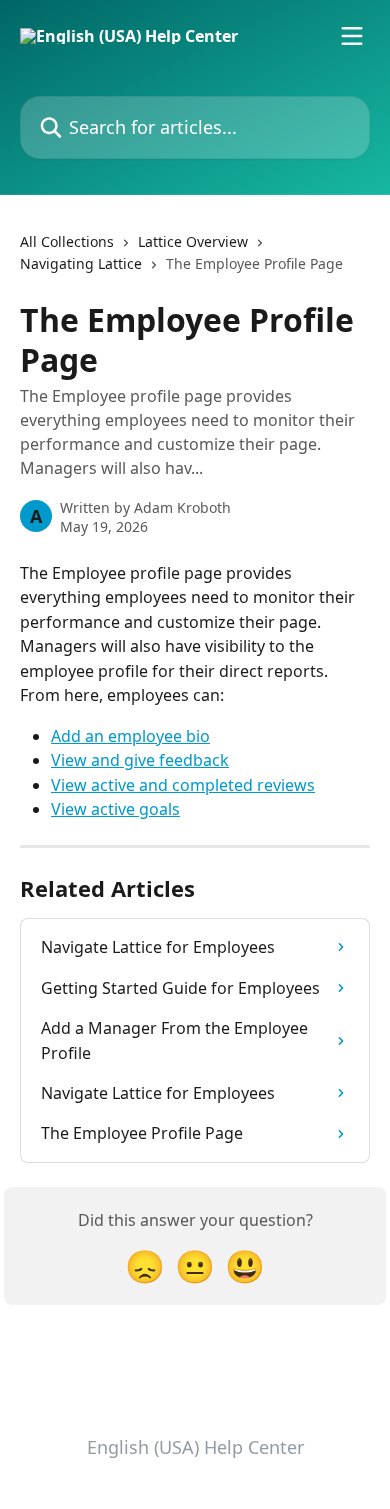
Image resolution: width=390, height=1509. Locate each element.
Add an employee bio (130, 736)
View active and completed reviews (183, 785)
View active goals (115, 809)
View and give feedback (140, 760)
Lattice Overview (193, 241)
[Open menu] (352, 36)
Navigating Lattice (81, 263)
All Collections (67, 241)
